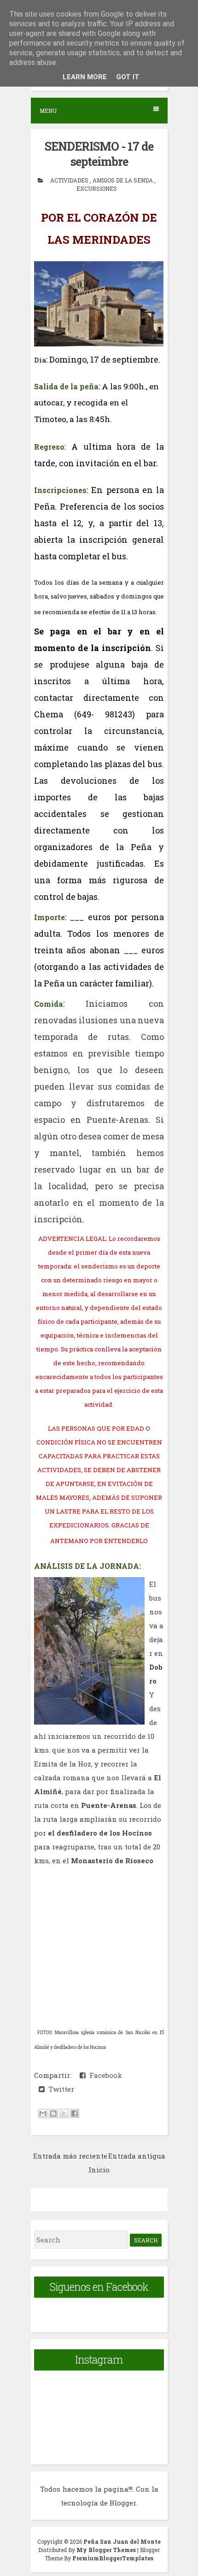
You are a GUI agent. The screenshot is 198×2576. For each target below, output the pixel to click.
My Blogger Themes (107, 2550)
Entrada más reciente (70, 2156)
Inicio (99, 2170)
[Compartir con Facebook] (75, 2113)
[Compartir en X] (64, 2113)
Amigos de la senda (123, 180)
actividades (70, 180)
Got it (128, 77)
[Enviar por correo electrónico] (43, 2113)
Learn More (85, 77)
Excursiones (97, 188)
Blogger (123, 2503)
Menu (48, 111)
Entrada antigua (137, 2156)
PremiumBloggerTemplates (113, 2558)
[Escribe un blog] (53, 2113)
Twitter (59, 2089)
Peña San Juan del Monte (122, 2541)
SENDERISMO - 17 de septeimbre (99, 154)
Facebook (104, 2075)
